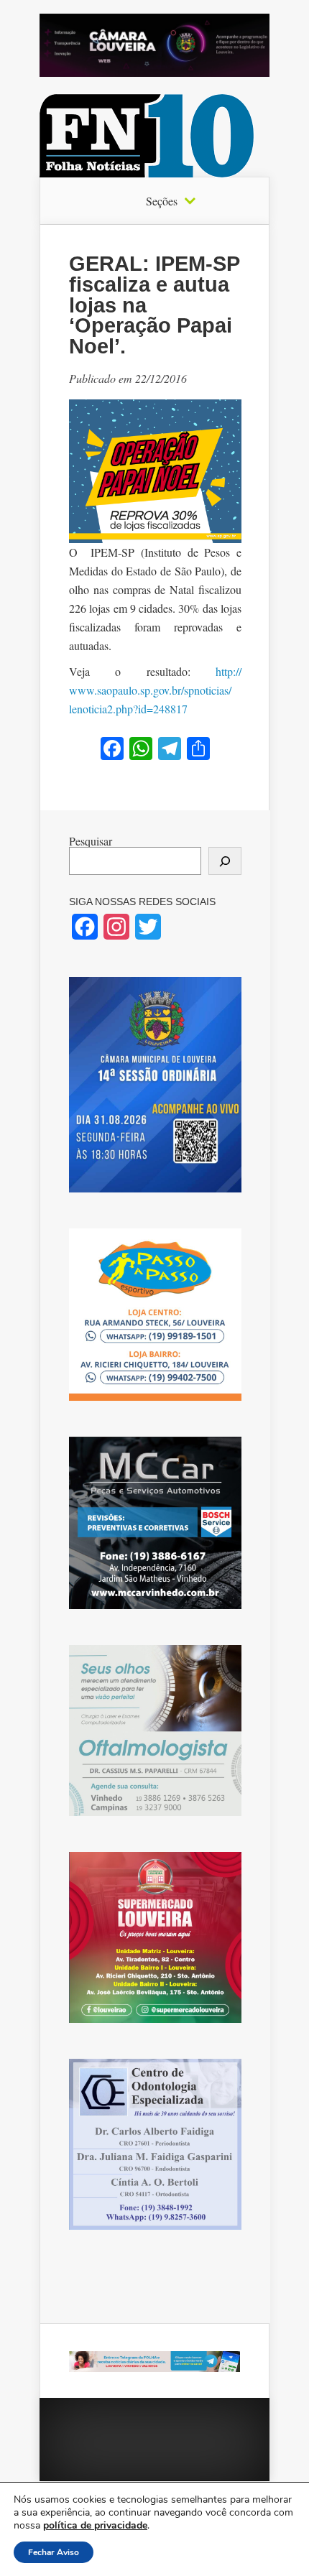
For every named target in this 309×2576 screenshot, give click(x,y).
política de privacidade (95, 2525)
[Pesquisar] (225, 861)
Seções (162, 201)
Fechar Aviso (54, 2552)
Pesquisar (91, 841)
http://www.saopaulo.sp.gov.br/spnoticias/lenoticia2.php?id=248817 (155, 690)
